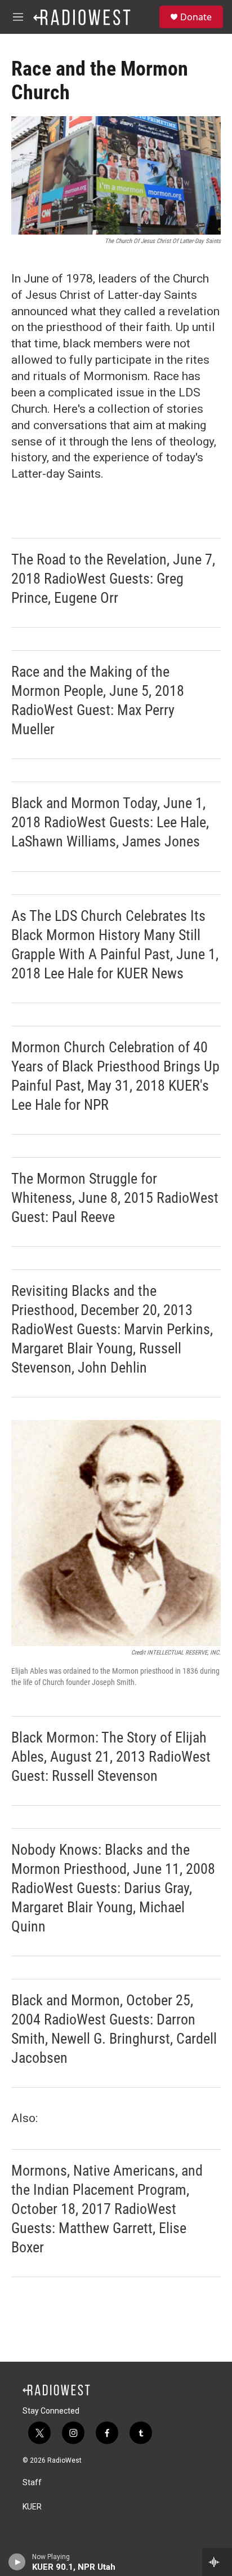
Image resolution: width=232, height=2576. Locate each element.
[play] (17, 2562)
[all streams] (217, 2562)
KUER (32, 2507)
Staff (32, 2483)
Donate (196, 17)
